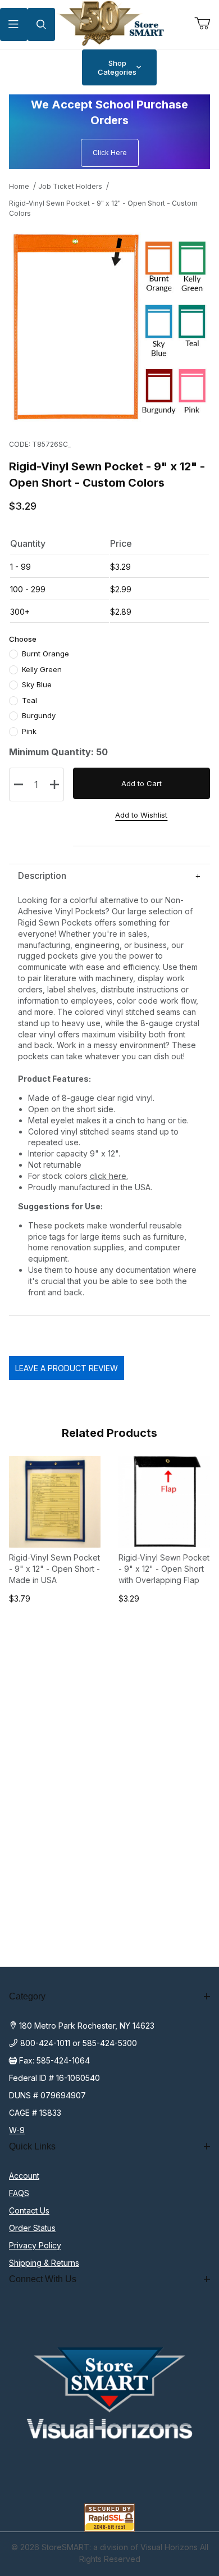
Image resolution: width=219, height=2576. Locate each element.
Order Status (32, 2228)
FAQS (19, 2193)
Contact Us (29, 2210)
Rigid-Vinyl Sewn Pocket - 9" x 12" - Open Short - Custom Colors (103, 208)
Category (27, 1996)
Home (19, 186)
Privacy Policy (35, 2245)
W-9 (17, 2130)
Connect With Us (43, 2279)
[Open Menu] (14, 24)
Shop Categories (117, 67)
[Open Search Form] (41, 24)
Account (24, 2176)
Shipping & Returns (44, 2263)
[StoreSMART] (110, 23)
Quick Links (32, 2146)
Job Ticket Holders (70, 186)
